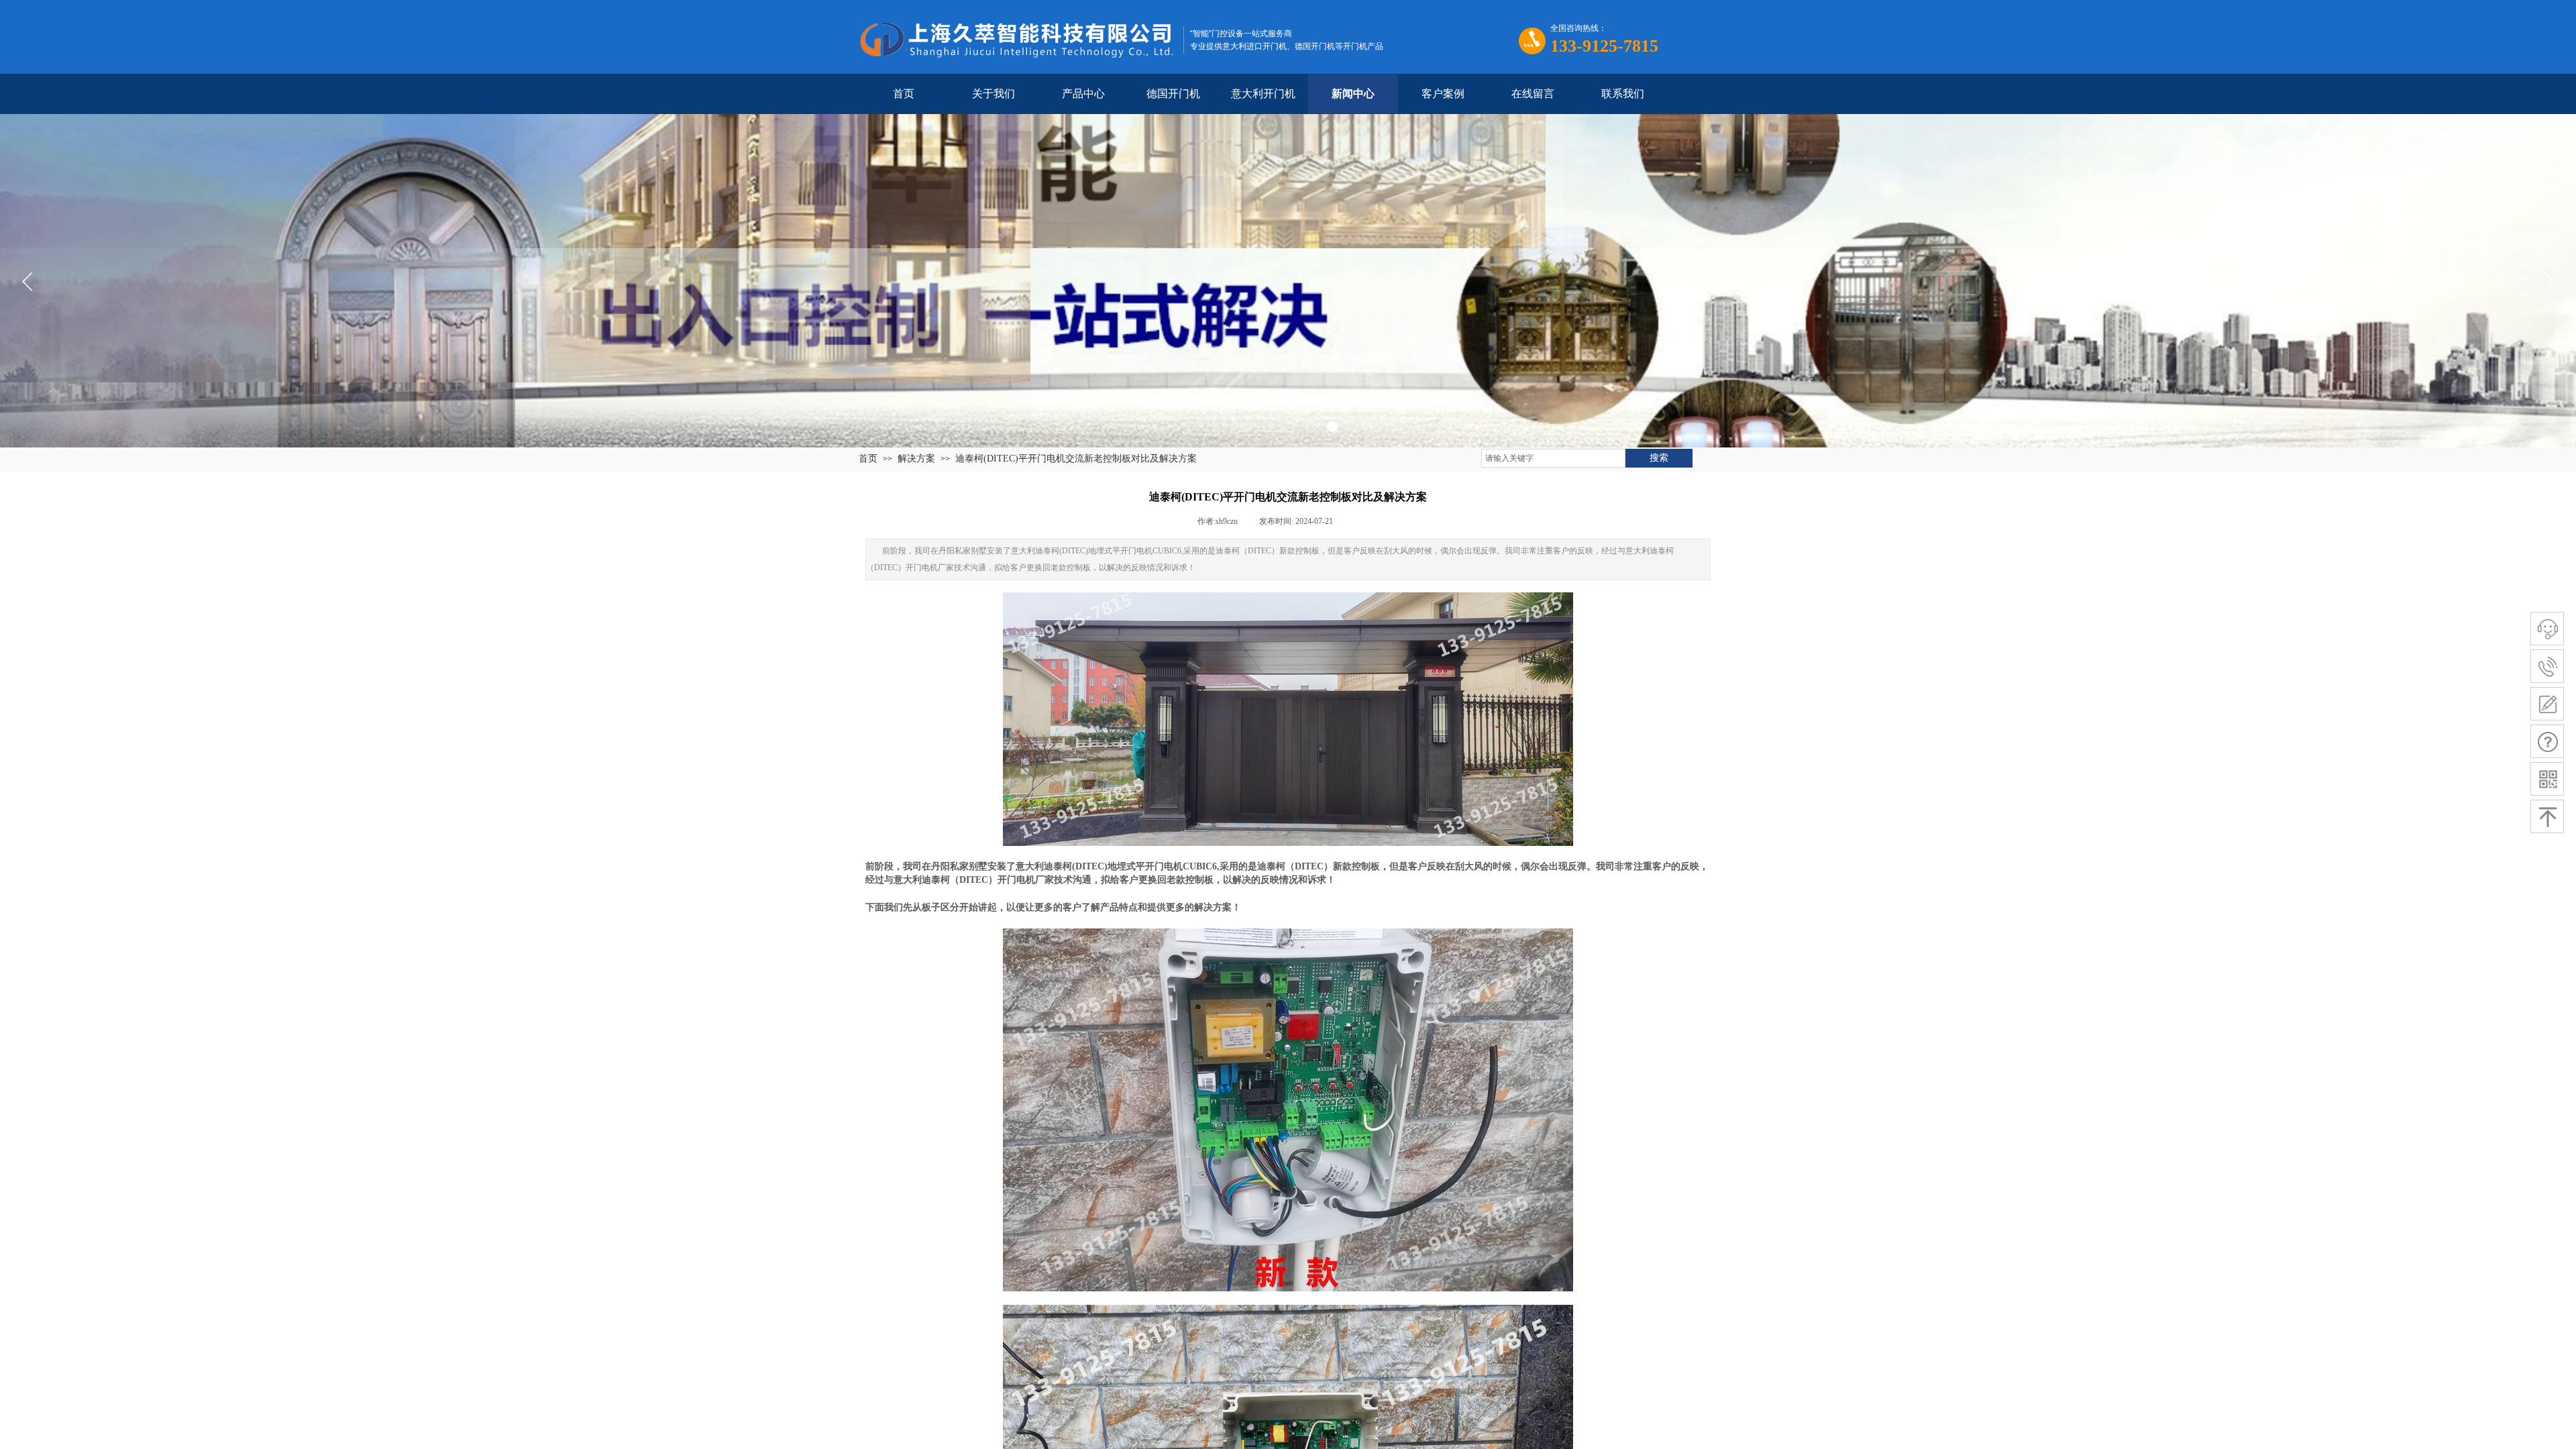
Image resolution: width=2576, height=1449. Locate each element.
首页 (904, 94)
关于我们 (994, 94)
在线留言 (1533, 94)
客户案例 (1443, 94)
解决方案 (916, 459)
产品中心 (1083, 94)
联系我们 (1623, 94)
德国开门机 (1173, 94)
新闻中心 (1353, 94)
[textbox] (1553, 458)
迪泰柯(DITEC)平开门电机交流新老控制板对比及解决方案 (1076, 459)
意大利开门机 (1263, 94)
